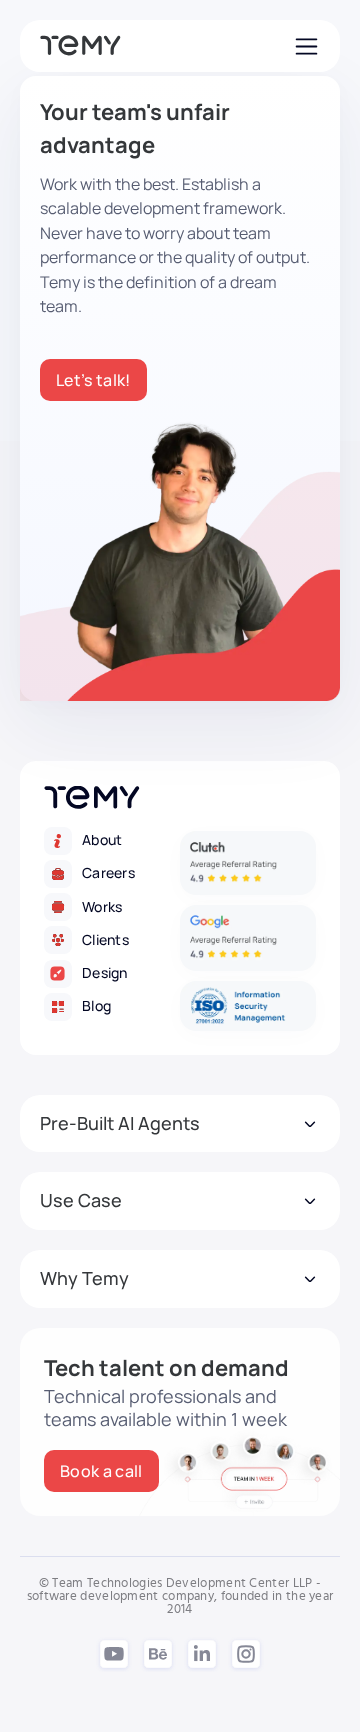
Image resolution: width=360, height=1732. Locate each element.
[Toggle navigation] (304, 46)
